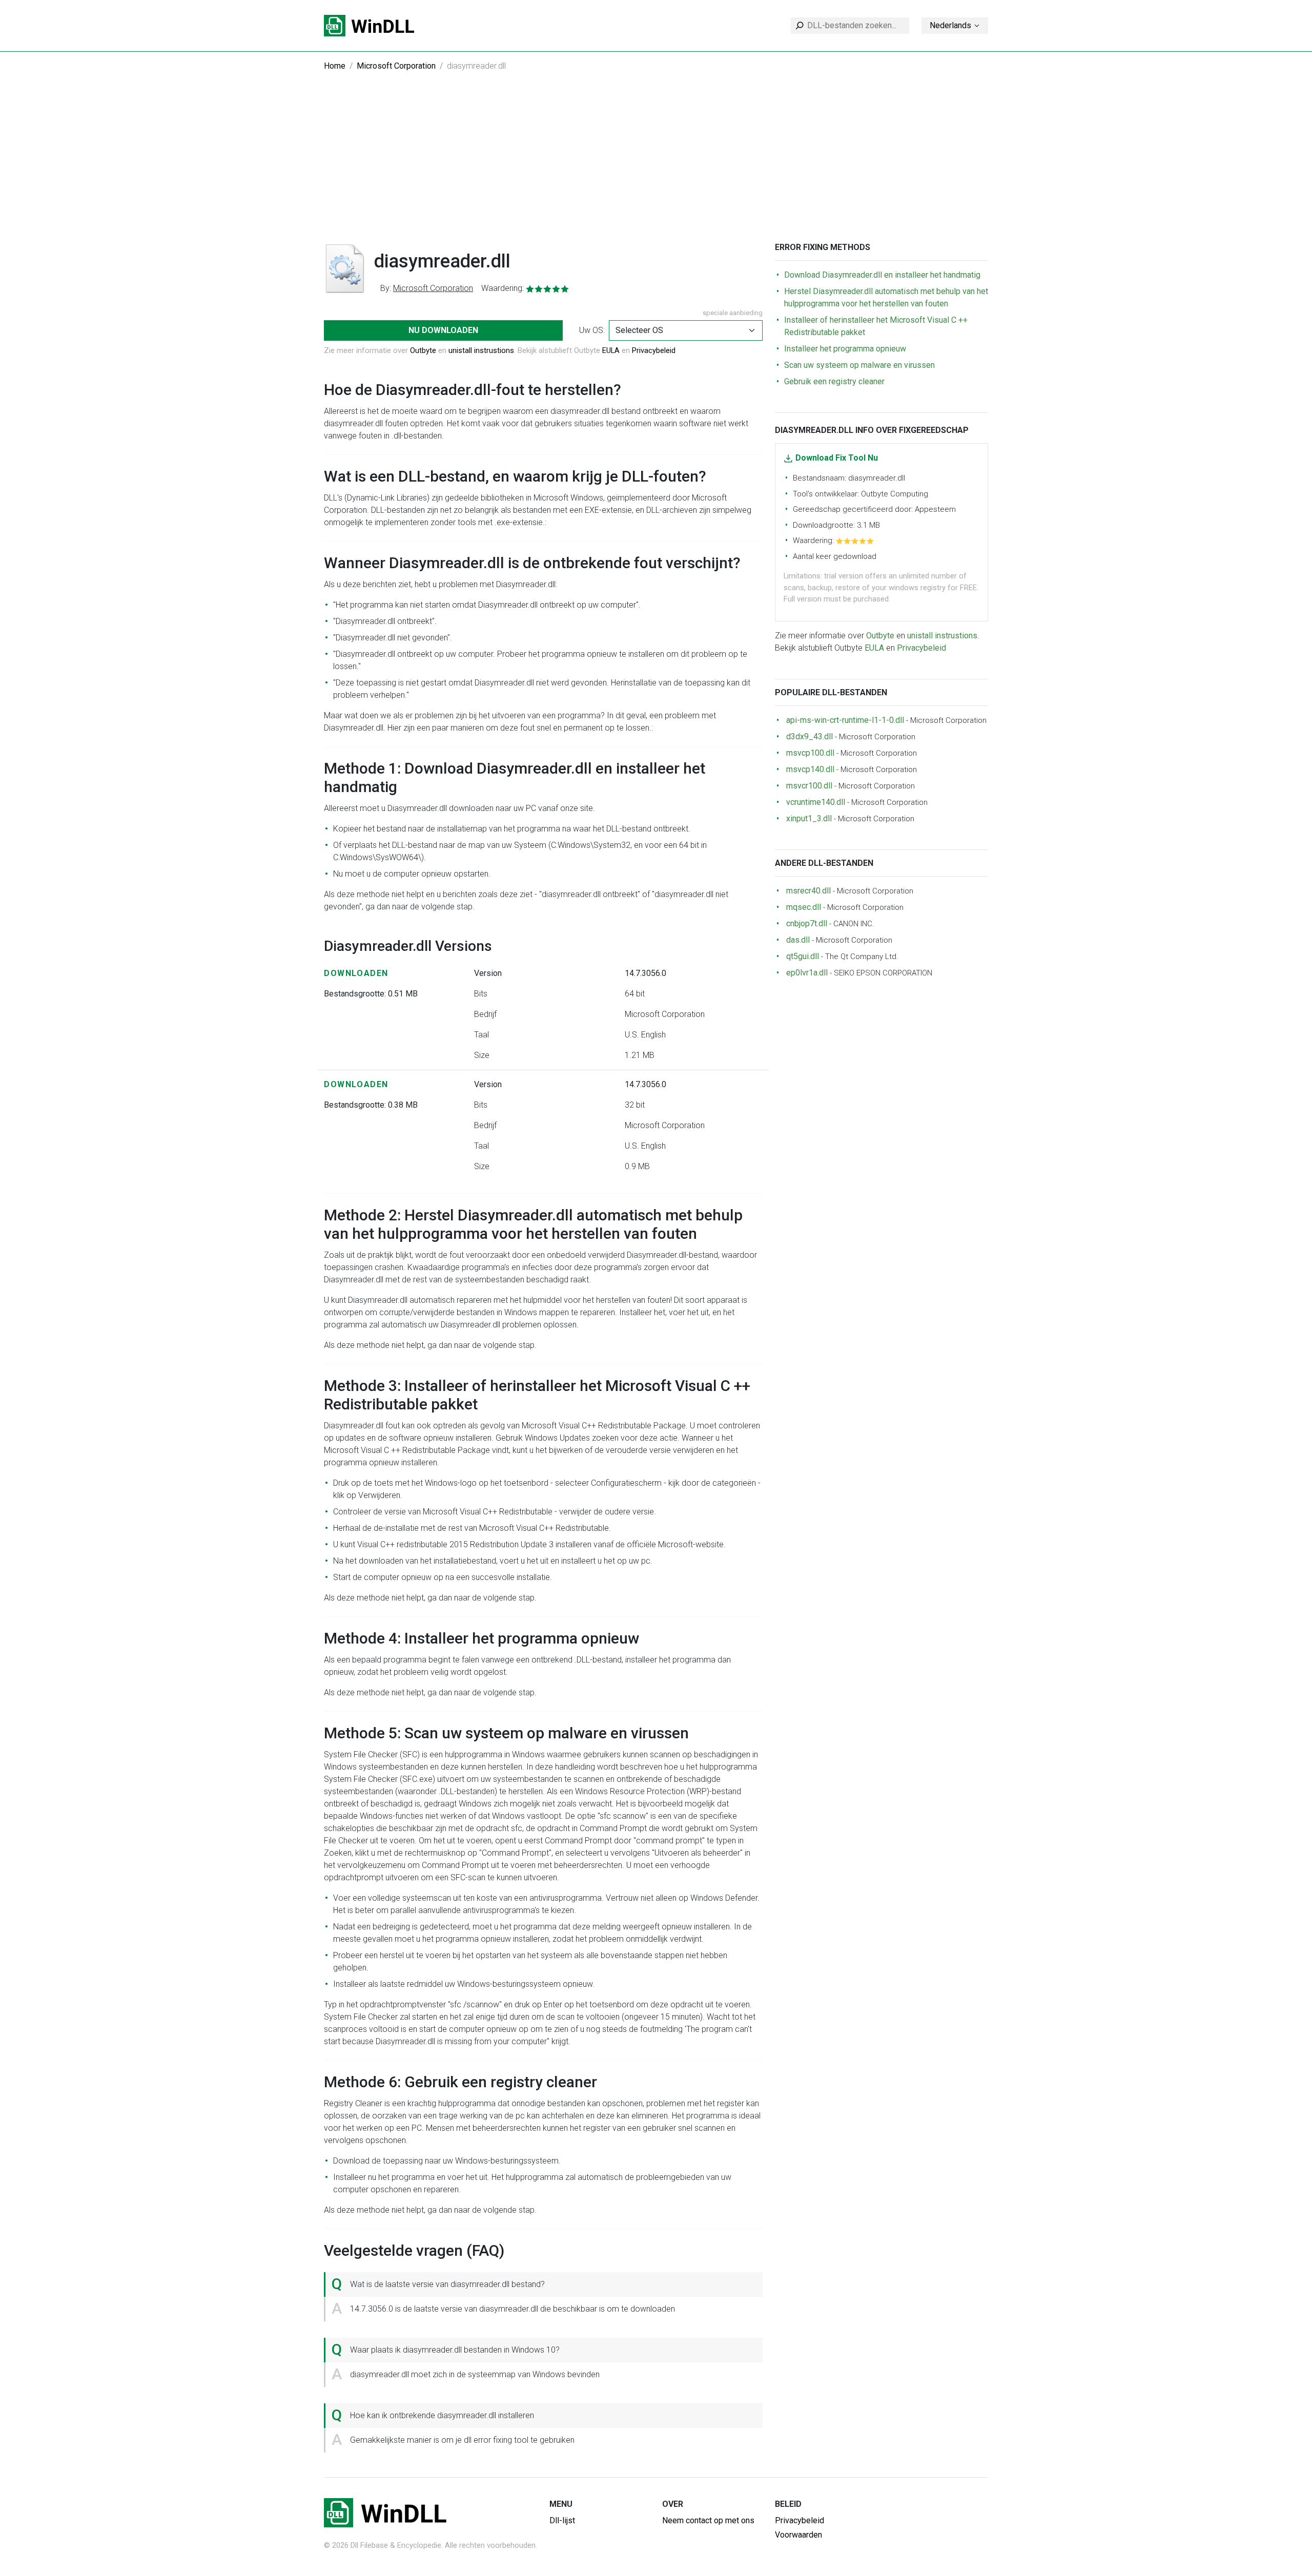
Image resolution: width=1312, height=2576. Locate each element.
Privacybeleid (654, 350)
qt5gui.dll (803, 956)
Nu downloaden (443, 330)
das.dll (798, 940)
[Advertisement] (656, 165)
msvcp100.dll (810, 753)
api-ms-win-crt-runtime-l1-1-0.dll (845, 720)
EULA (611, 350)
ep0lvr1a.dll (807, 973)
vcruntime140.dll (816, 802)
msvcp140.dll (810, 769)
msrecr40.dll (808, 891)
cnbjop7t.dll (807, 923)
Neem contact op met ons (708, 2520)
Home (335, 66)
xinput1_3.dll (809, 818)
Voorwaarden (798, 2535)
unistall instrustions (481, 350)
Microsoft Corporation (396, 66)
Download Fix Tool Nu (837, 458)
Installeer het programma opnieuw (845, 349)
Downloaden (356, 973)
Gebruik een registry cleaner (834, 381)
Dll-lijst (562, 2520)
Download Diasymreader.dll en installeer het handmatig (882, 275)
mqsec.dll (804, 907)
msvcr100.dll (809, 786)
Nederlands (950, 25)
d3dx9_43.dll (809, 736)
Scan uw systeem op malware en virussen (859, 365)
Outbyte (423, 350)
